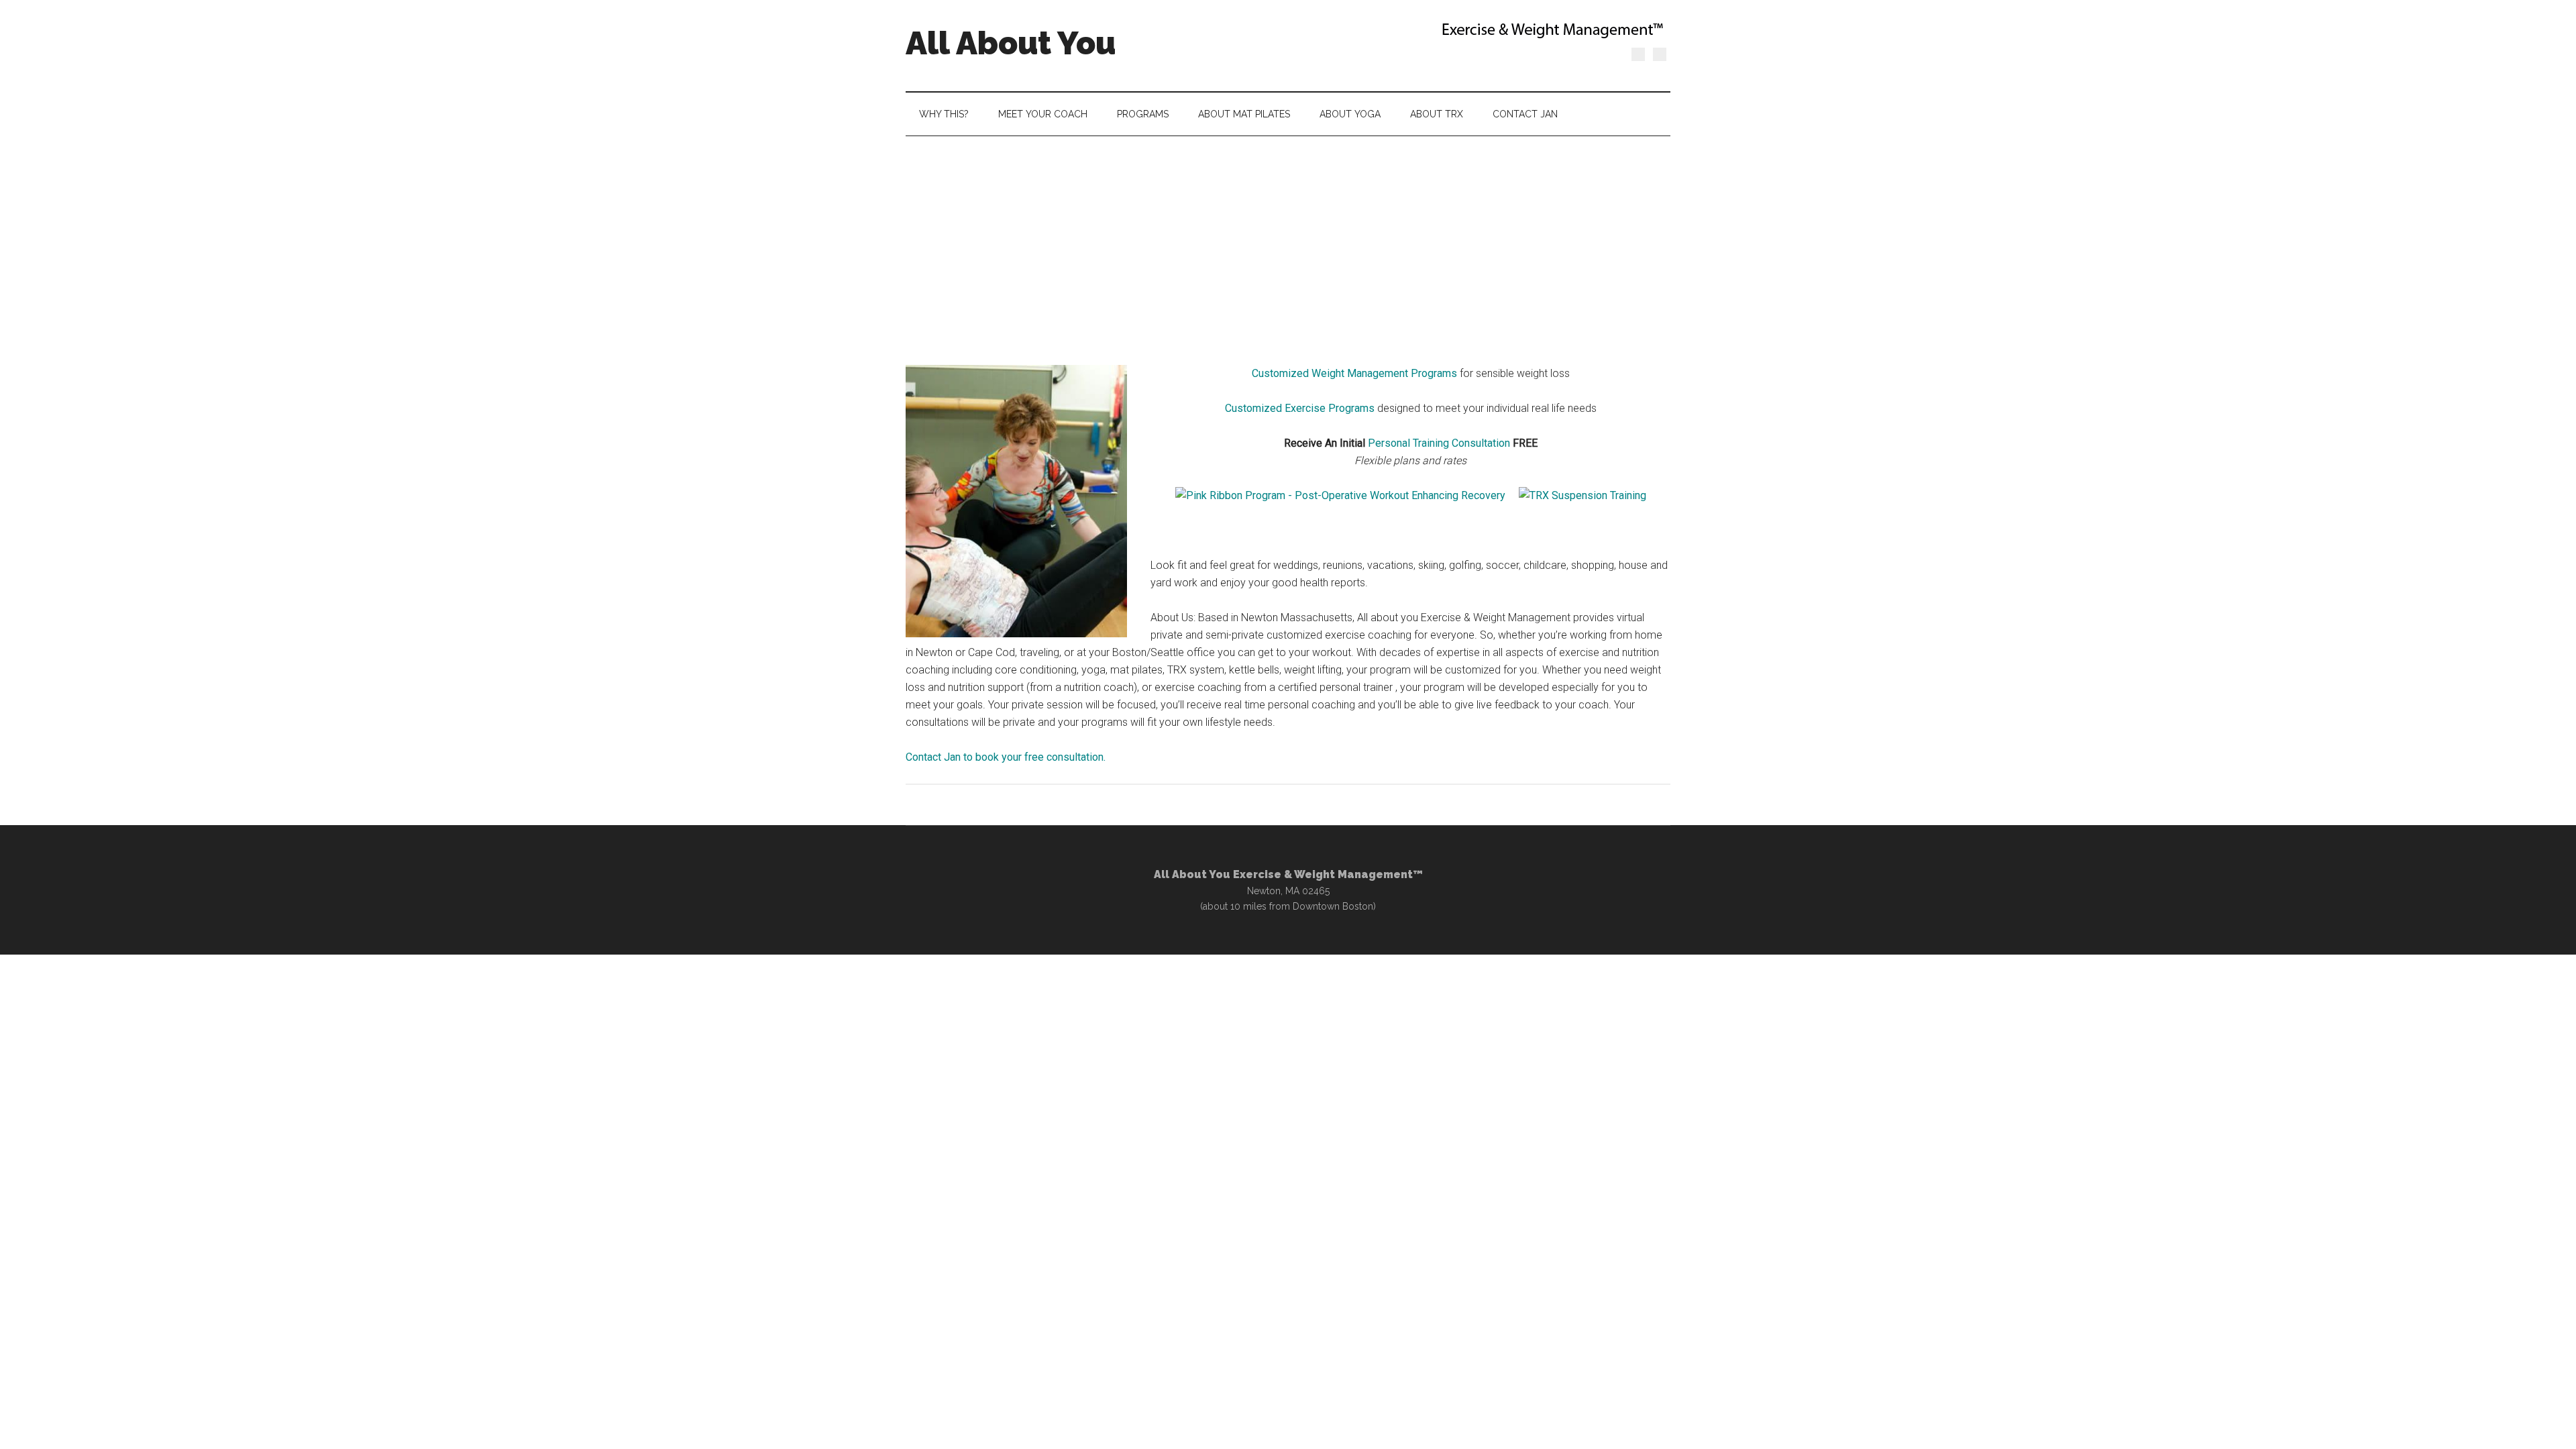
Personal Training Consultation (1439, 443)
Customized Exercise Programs (1300, 408)
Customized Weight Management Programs (1354, 373)
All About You (1011, 43)
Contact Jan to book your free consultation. (1006, 757)
